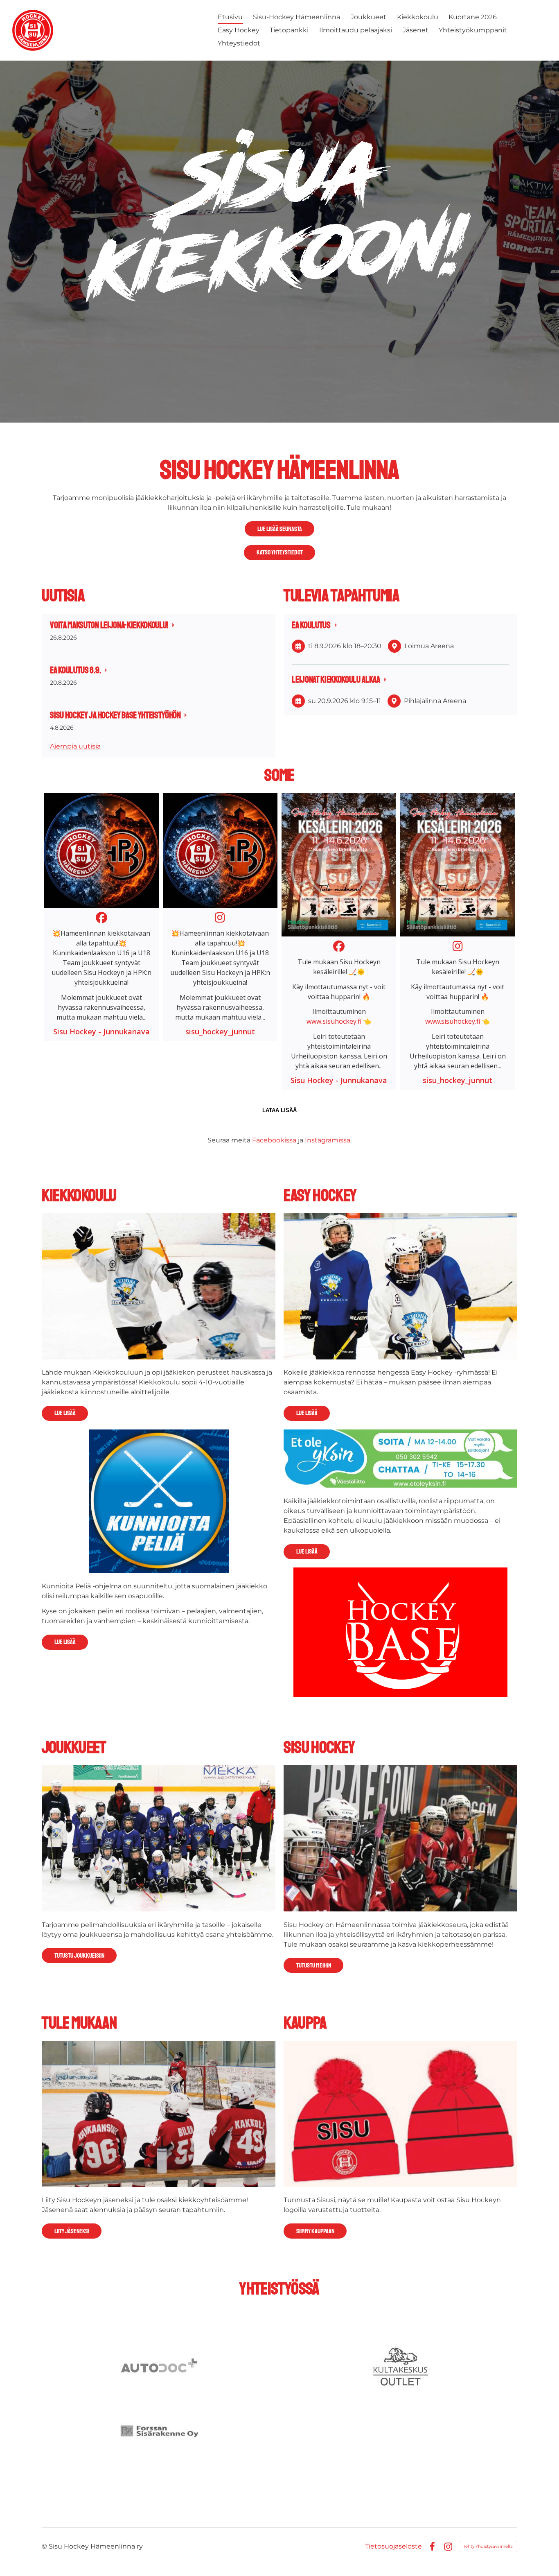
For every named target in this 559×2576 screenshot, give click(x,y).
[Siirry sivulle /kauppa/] (400, 2114)
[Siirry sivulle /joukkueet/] (158, 1838)
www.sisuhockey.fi (334, 1021)
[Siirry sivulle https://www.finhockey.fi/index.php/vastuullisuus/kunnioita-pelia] (159, 1501)
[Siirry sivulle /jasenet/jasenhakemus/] (158, 2114)
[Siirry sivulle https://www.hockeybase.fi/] (400, 1632)
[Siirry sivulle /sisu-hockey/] (400, 1838)
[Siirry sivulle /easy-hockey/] (400, 1286)
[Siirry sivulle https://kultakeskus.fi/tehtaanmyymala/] (400, 2367)
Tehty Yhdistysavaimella (488, 2546)
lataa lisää (279, 1110)
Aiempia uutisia (75, 746)
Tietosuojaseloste (393, 2547)
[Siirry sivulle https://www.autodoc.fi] (159, 2367)
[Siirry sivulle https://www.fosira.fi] (159, 2430)
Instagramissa (328, 1140)
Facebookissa (274, 1140)
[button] (101, 917)
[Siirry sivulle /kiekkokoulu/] (158, 1286)
